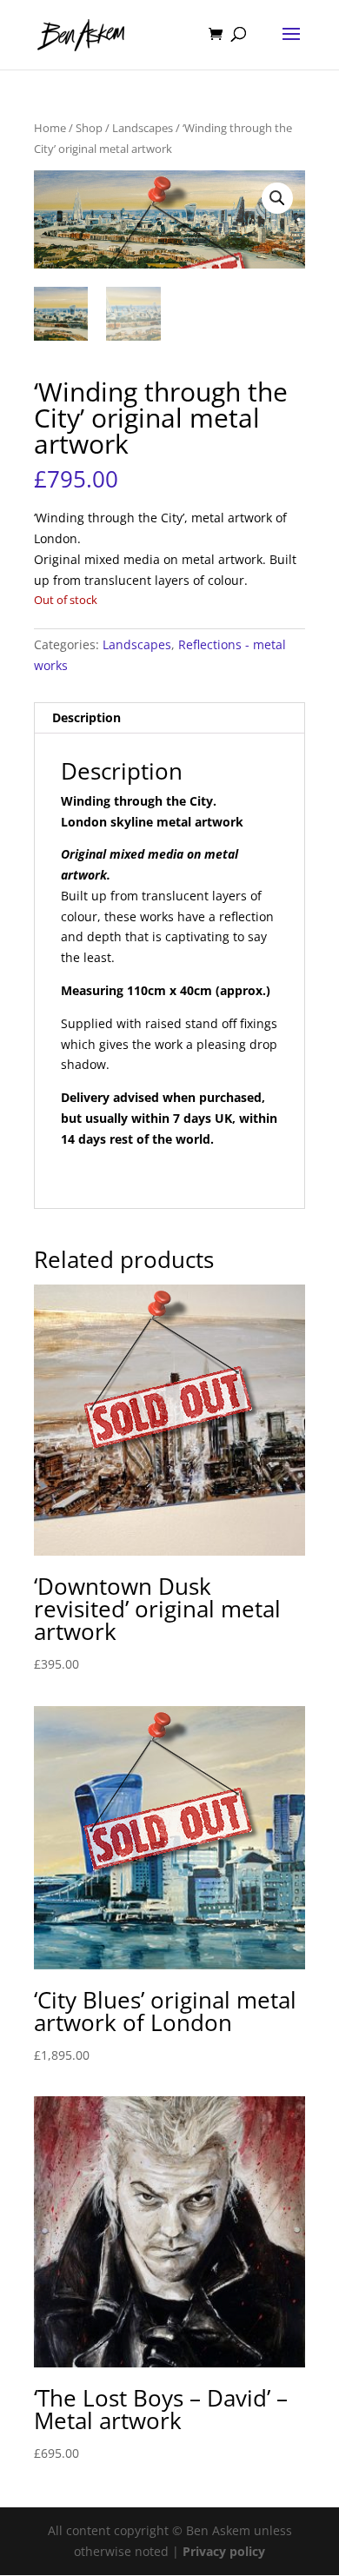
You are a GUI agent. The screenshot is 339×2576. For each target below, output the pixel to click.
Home (50, 128)
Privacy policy (224, 2551)
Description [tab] (86, 717)
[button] (277, 198)
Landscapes (143, 128)
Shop (89, 128)
